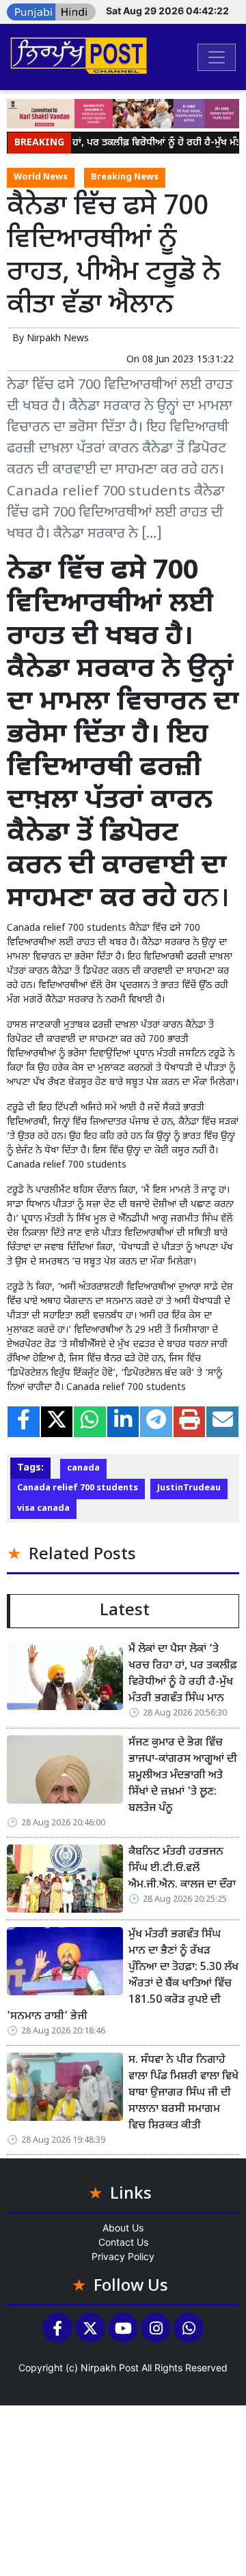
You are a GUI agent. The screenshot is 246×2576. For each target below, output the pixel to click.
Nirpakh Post (110, 2368)
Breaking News (125, 177)
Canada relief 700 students (78, 1488)
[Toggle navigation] (217, 57)
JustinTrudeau (189, 1488)
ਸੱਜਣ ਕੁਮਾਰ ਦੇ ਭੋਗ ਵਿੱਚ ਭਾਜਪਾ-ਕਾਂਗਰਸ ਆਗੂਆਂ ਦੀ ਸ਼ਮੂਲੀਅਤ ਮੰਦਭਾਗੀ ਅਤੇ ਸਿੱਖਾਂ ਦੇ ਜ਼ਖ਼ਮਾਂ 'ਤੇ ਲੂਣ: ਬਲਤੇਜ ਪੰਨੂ (183, 1776)
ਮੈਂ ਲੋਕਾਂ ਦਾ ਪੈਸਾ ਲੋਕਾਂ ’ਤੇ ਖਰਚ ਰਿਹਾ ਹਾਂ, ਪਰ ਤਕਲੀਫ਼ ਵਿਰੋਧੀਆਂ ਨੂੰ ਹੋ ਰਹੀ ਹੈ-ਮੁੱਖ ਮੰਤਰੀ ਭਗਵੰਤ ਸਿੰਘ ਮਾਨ (183, 1674)
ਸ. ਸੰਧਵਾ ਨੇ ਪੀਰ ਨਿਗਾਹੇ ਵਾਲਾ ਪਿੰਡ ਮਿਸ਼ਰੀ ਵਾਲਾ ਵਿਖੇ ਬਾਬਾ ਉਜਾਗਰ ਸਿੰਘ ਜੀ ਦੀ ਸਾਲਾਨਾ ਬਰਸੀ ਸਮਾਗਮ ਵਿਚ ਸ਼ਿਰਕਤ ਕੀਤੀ (183, 2093)
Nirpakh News (58, 339)
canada (83, 1468)
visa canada (43, 1509)
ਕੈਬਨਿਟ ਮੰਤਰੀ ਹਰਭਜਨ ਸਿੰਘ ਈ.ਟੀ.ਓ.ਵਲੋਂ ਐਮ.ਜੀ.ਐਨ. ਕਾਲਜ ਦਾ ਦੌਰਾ (182, 1869)
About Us (123, 2228)
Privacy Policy (123, 2256)
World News (41, 177)
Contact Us (123, 2242)
